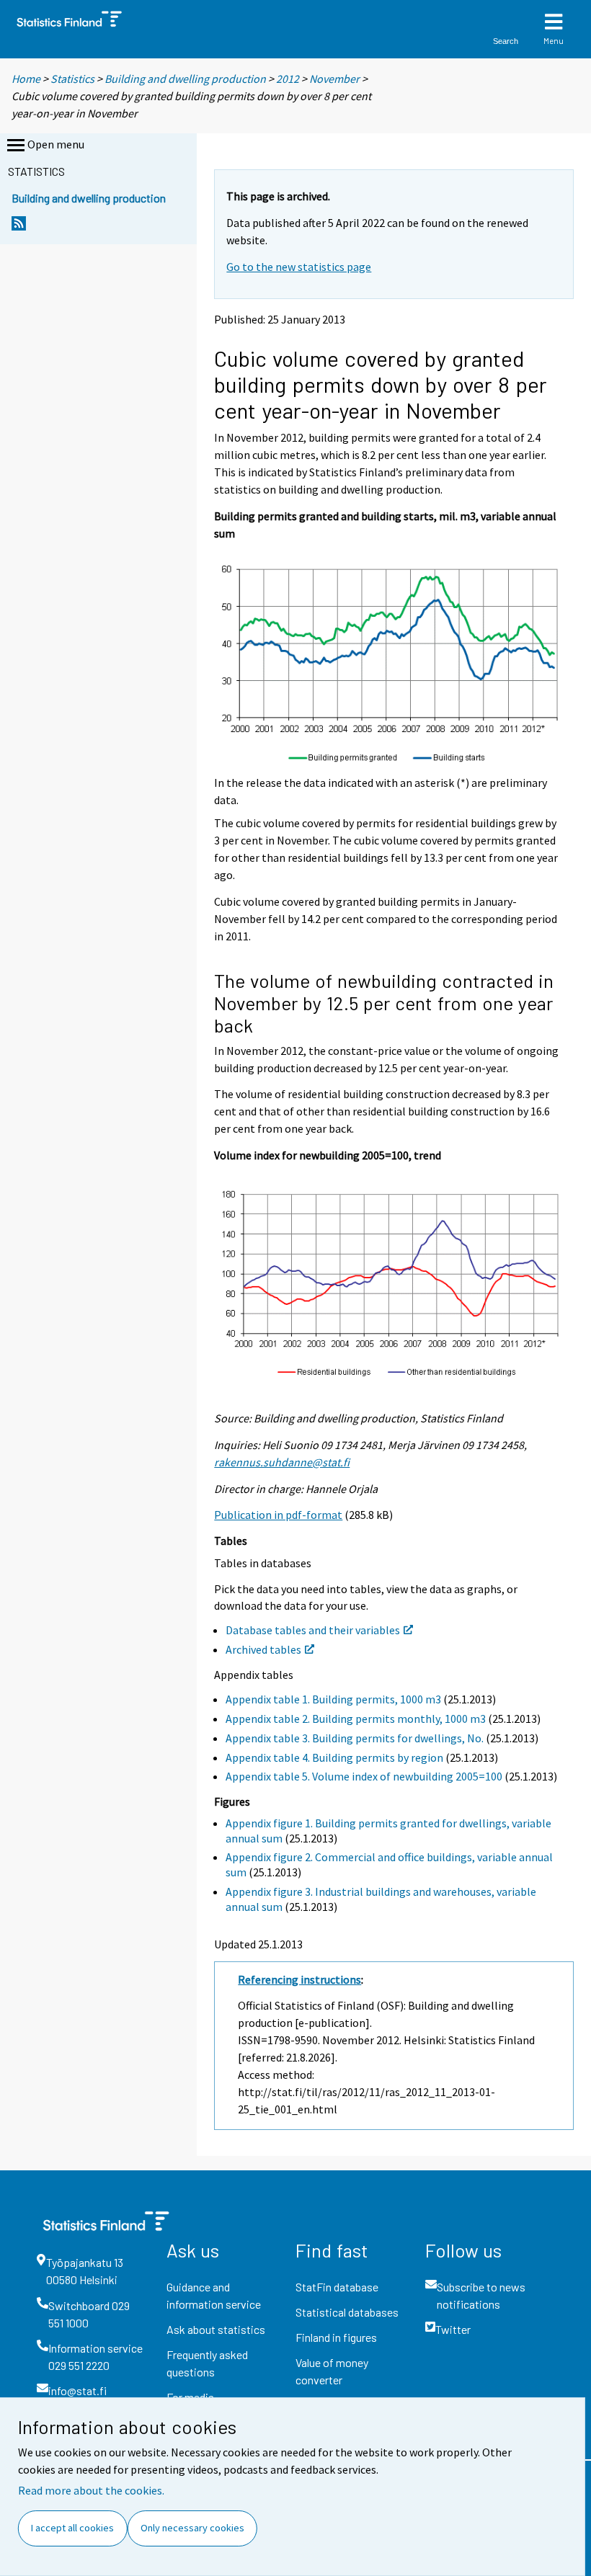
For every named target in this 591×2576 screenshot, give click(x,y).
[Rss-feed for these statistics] (19, 227)
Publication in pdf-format (278, 1515)
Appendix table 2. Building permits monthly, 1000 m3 (356, 1719)
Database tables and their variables (313, 1630)
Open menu (56, 144)
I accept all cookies (72, 2528)
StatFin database (337, 2287)
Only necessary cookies (192, 2528)
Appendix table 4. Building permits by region (334, 1757)
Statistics (72, 79)
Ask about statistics (216, 2329)
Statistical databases (347, 2312)
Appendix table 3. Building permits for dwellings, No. (355, 1738)
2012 (288, 79)
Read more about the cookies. (91, 2490)
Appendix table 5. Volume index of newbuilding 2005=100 (364, 1776)
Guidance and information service (214, 2295)
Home (26, 79)
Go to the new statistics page (299, 267)
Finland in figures (336, 2337)
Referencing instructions (299, 1979)
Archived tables (263, 1649)
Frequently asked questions (207, 2363)
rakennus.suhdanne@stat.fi (282, 1462)
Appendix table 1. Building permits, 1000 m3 (333, 1699)
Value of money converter (332, 2371)
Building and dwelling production (185, 79)
